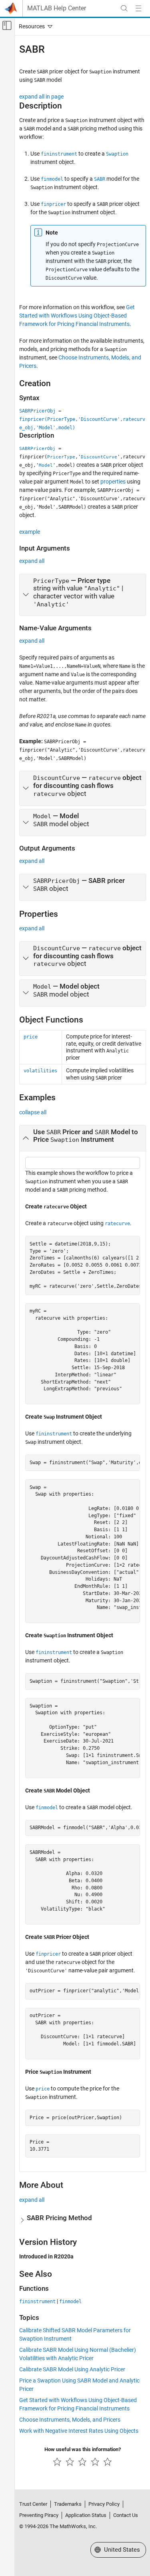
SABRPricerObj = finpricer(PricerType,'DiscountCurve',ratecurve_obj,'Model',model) (82, 419)
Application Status (86, 2515)
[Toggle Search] (124, 8)
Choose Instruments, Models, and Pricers (70, 2420)
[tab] (83, 595)
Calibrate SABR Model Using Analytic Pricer (72, 2369)
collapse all (33, 1112)
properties (113, 482)
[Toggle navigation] (34, 26)
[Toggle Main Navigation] (138, 8)
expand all (32, 561)
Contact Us (126, 2515)
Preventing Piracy (39, 2515)
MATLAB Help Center (57, 8)
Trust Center (33, 2504)
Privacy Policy (104, 2504)
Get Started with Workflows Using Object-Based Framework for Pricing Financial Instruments (77, 316)
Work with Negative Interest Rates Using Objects (79, 2431)
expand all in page (41, 97)
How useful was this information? (83, 2449)
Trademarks (68, 2504)
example (30, 532)
